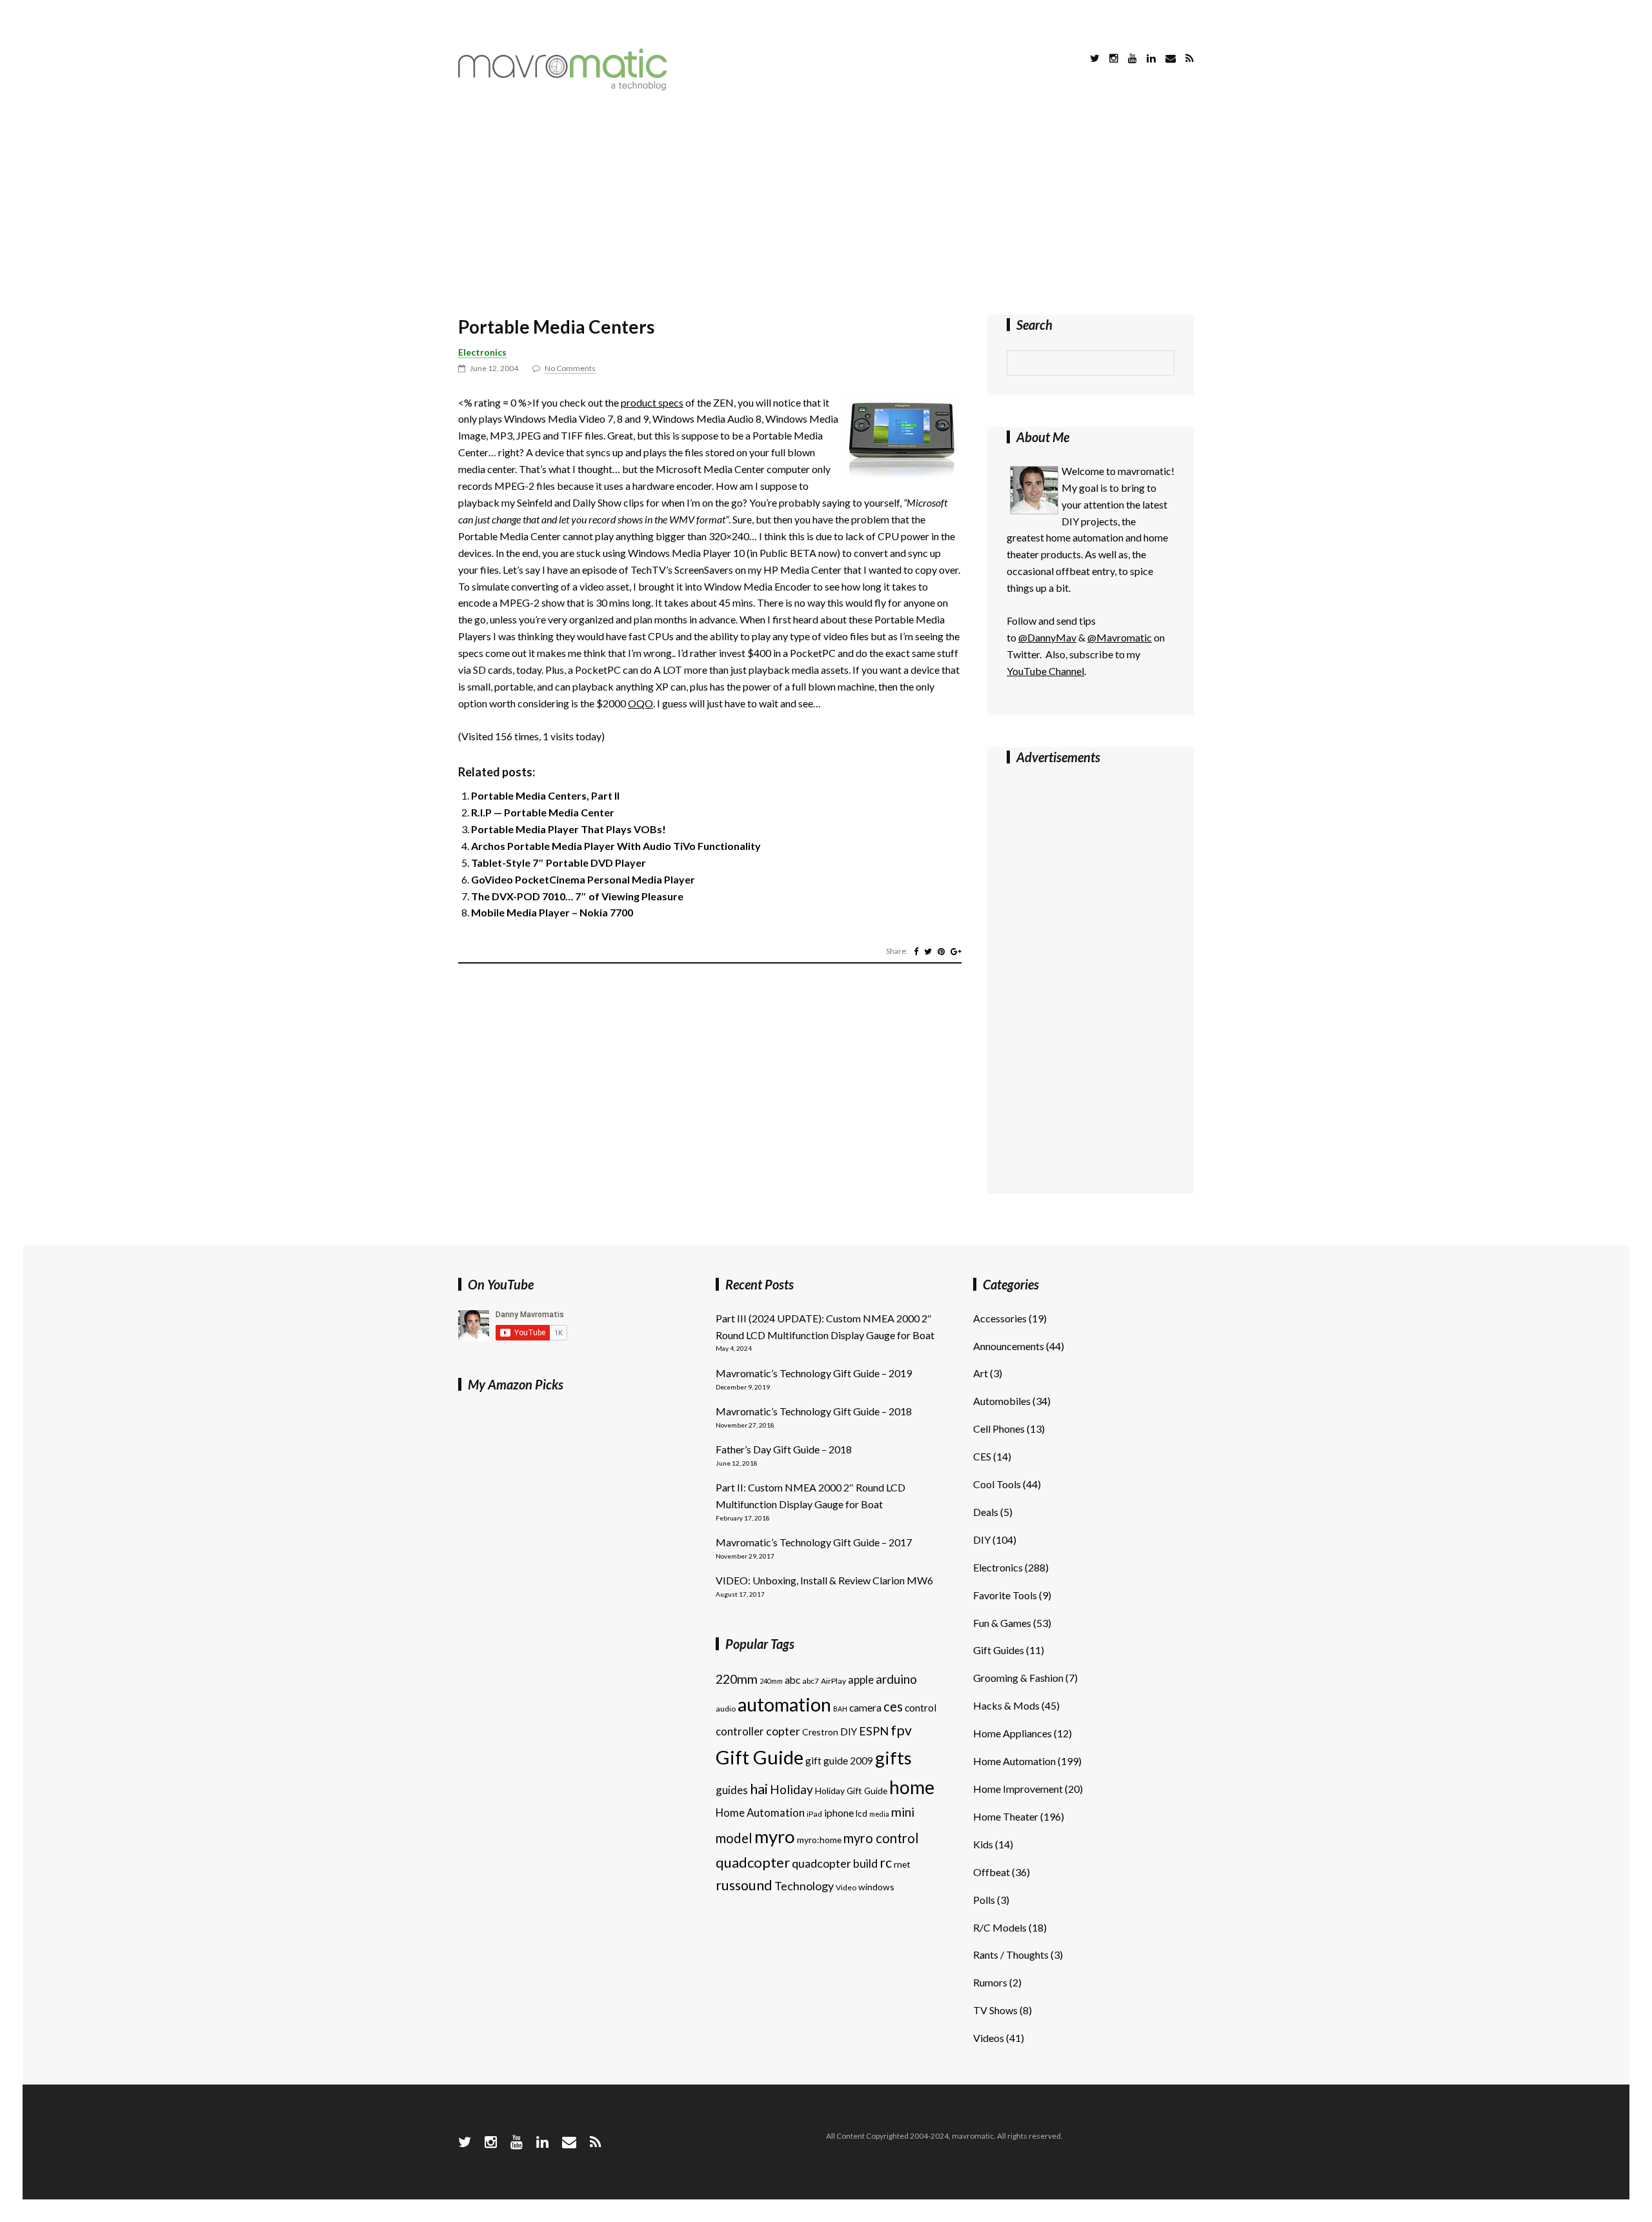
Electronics (482, 352)
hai (759, 1789)
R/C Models (1000, 1927)
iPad (814, 1814)
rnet (902, 1864)
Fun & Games (1002, 1623)
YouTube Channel (1045, 671)
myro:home (819, 1840)
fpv (901, 1730)
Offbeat (992, 1872)
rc (886, 1863)
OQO (640, 703)
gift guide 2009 (839, 1761)
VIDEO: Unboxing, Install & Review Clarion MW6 (824, 1580)
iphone (839, 1813)
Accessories (1000, 1318)
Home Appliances (1012, 1733)
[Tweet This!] (928, 951)
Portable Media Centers (556, 327)
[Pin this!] (941, 951)
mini (903, 1812)
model (734, 1838)
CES (982, 1456)
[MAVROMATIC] (563, 86)
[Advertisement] (826, 205)
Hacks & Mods (1006, 1705)
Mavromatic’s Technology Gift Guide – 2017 (814, 1542)
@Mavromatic (1120, 637)
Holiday (791, 1789)
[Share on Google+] (956, 951)
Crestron (820, 1732)
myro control (881, 1838)
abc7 (811, 1681)
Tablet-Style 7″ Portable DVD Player (559, 863)
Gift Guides (999, 1650)
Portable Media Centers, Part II (545, 795)
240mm (771, 1681)
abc (792, 1680)
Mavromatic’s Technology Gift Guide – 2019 (814, 1373)
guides (732, 1790)
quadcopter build (835, 1863)
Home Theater (1006, 1816)
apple (861, 1680)
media (879, 1814)
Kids (983, 1844)
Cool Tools (997, 1484)
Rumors (990, 1982)
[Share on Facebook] (916, 951)
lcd (861, 1813)
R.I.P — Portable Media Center (543, 812)
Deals (986, 1512)
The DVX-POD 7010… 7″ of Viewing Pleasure (577, 896)
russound (744, 1885)
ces (893, 1706)
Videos (989, 2038)
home (912, 1787)
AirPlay (833, 1681)
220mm (737, 1679)
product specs (652, 402)
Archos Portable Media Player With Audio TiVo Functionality (616, 846)
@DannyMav (1047, 637)
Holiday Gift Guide (851, 1791)
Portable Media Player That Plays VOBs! (569, 829)
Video (846, 1887)
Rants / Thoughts (1011, 1954)
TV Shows (995, 2010)
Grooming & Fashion (1018, 1678)
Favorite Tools (1005, 1595)
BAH (840, 1709)
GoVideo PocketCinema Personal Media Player (583, 879)
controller (740, 1731)
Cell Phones (999, 1429)
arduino (896, 1679)
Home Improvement (1018, 1789)
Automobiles (1002, 1401)
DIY (849, 1732)
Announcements (1009, 1346)
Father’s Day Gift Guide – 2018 (784, 1449)
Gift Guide (760, 1757)
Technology (804, 1886)
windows (876, 1887)
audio (726, 1709)
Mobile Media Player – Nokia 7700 (552, 912)
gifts (893, 1758)
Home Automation (760, 1813)
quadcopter (753, 1862)
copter (783, 1731)
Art (981, 1373)
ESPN (874, 1731)
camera (865, 1708)
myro (775, 1836)
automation (784, 1704)
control (921, 1708)
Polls (984, 1900)
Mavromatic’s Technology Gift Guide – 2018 (814, 1411)
